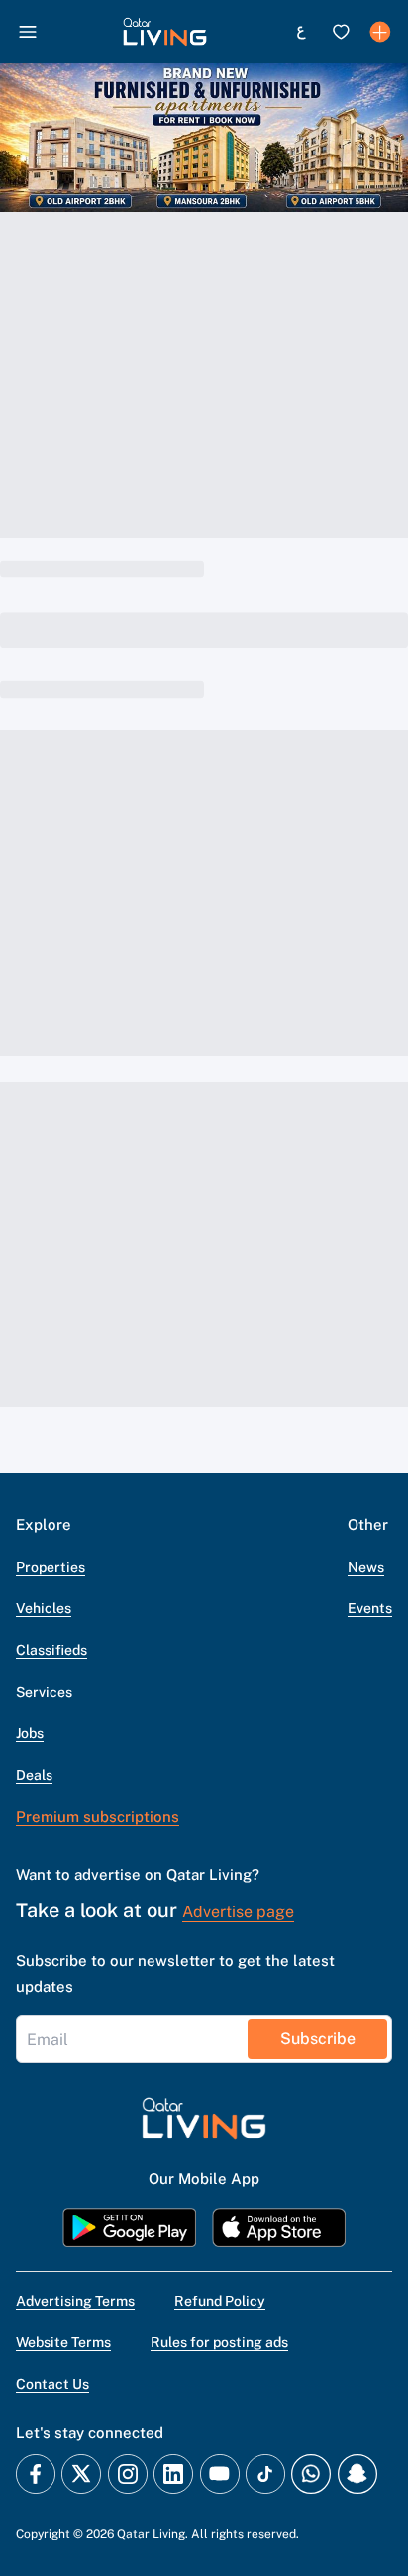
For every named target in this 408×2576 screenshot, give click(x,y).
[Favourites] (341, 32)
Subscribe (318, 2039)
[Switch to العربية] (301, 32)
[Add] (380, 32)
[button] (165, 32)
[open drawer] (28, 32)
